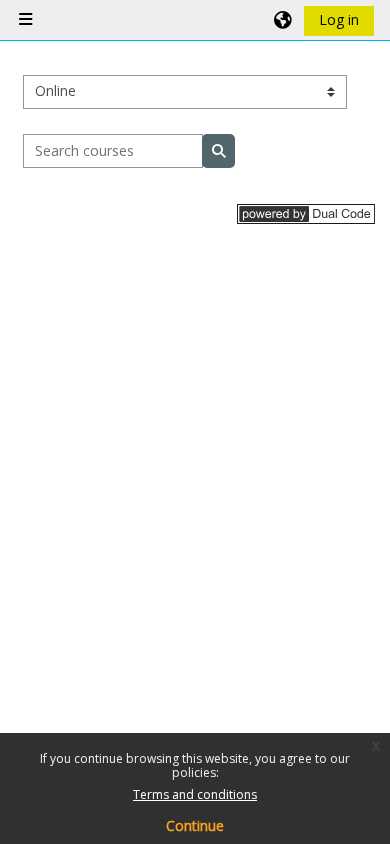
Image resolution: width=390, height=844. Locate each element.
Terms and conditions (195, 794)
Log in (339, 19)
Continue (195, 825)
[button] (284, 20)
